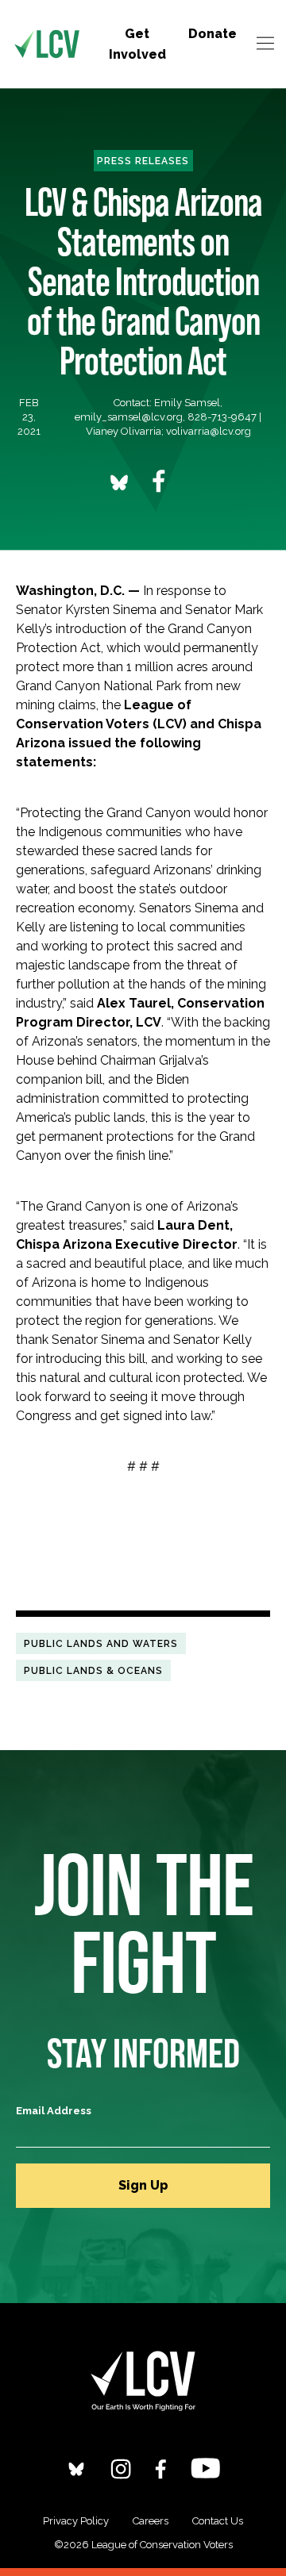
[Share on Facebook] (159, 481)
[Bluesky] (76, 2469)
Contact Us (218, 2521)
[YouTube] (205, 2468)
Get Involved (137, 44)
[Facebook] (161, 2469)
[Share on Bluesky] (119, 482)
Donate (213, 34)
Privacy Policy (76, 2521)
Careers (151, 2521)
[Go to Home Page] (47, 44)
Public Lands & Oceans (93, 1670)
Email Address (54, 2111)
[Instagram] (121, 2469)
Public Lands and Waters (101, 1643)
